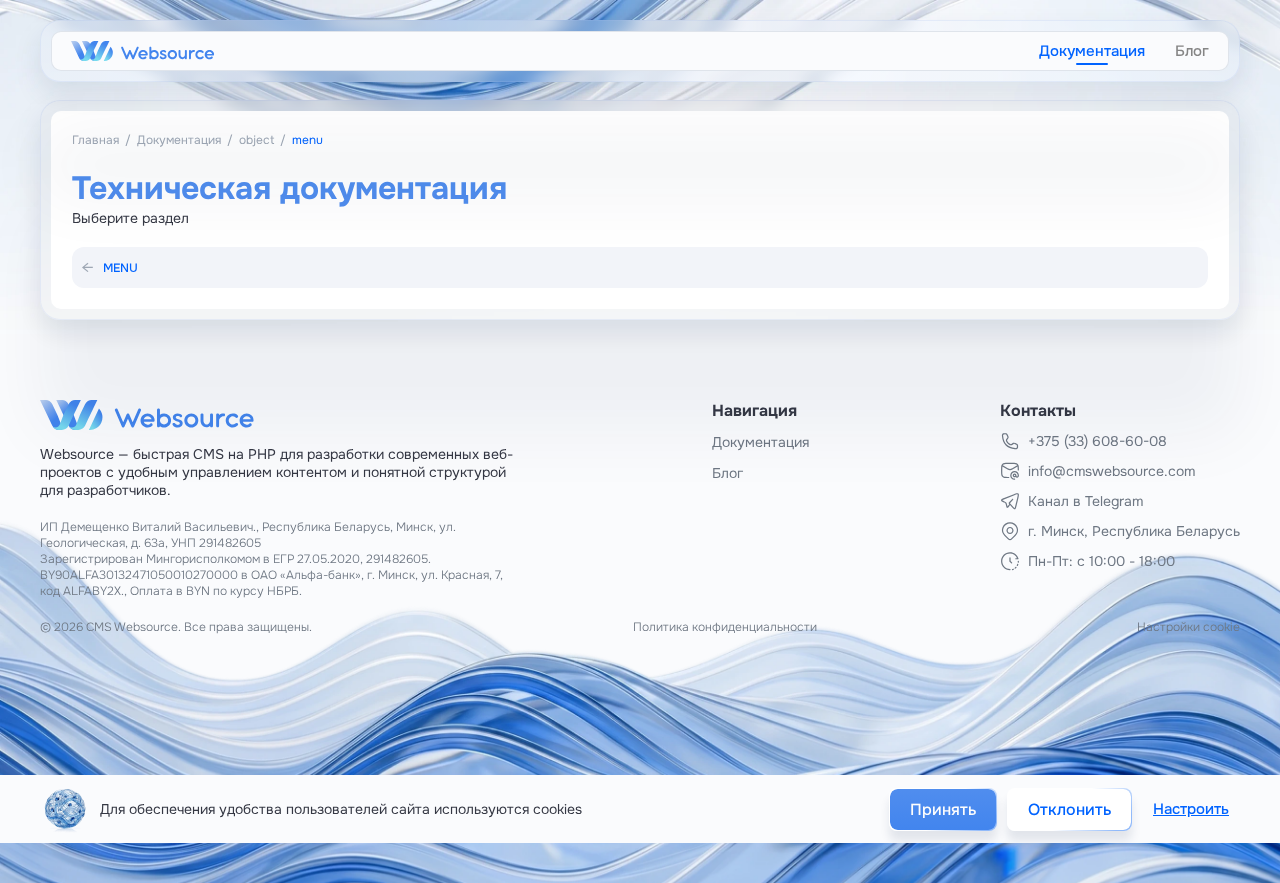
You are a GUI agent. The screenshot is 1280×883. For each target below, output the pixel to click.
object (256, 140)
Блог (1192, 51)
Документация (1092, 51)
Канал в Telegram (1085, 501)
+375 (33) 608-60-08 (1097, 441)
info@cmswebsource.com (1111, 471)
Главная (95, 140)
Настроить (1191, 809)
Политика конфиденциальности (725, 627)
